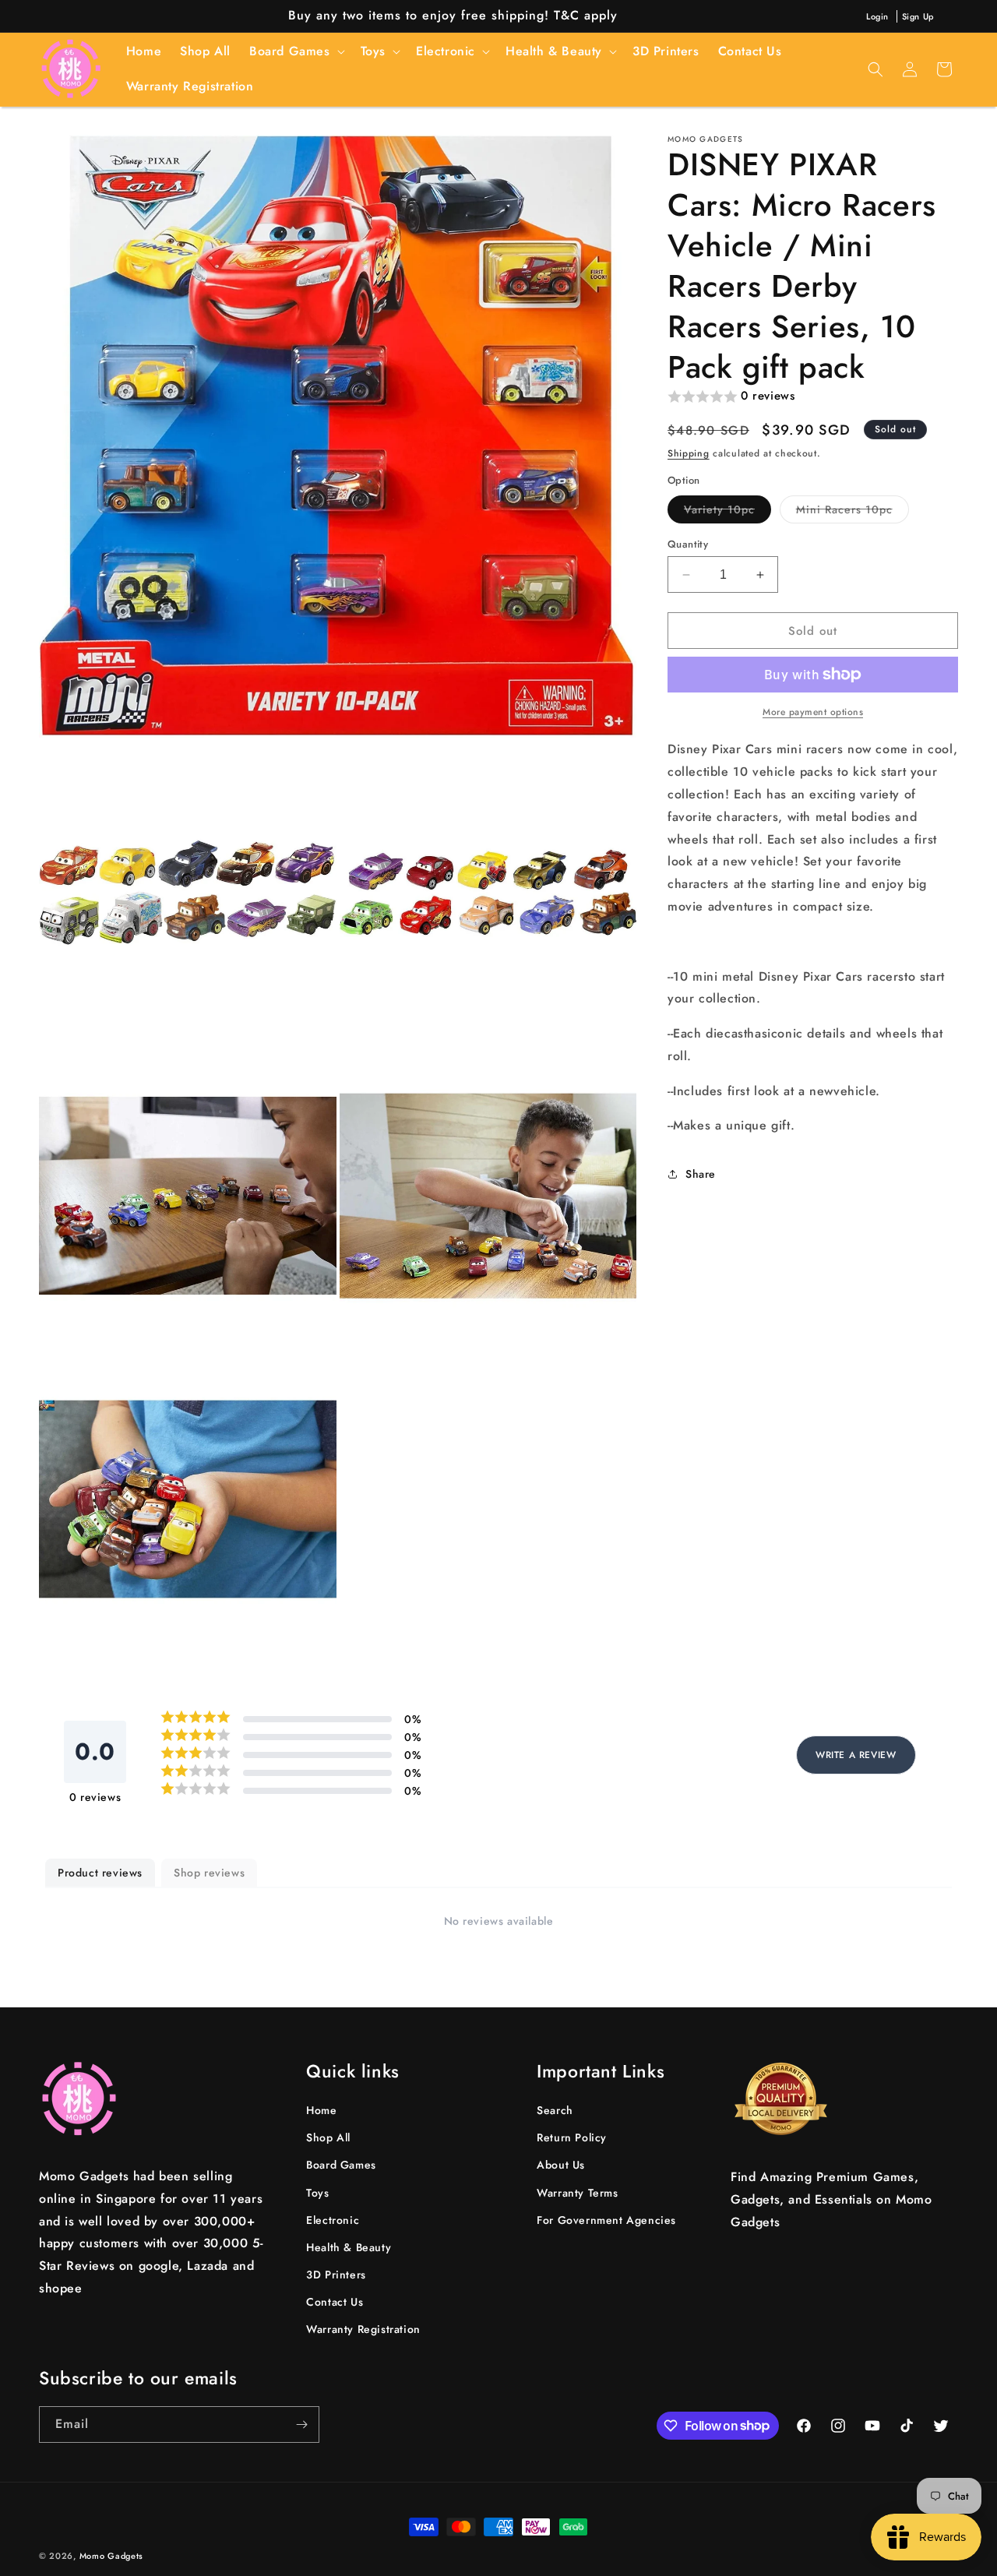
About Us (561, 2165)
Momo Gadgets (111, 2556)
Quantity (688, 544)
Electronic (333, 2220)
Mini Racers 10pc (853, 512)
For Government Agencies (606, 2220)
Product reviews (100, 1873)
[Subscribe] (301, 2424)
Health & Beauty (349, 2247)
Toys (317, 2193)
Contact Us (335, 2302)
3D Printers (336, 2275)
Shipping (689, 453)
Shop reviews (209, 1873)
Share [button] (701, 1174)
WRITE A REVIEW (856, 1755)
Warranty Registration (363, 2330)
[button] (296, 52)
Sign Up (918, 16)
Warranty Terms (577, 2193)
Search (555, 2110)
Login (877, 16)
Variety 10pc (727, 512)
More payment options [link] (813, 712)
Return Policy (572, 2137)
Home (321, 2110)
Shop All (328, 2137)
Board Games (341, 2165)
